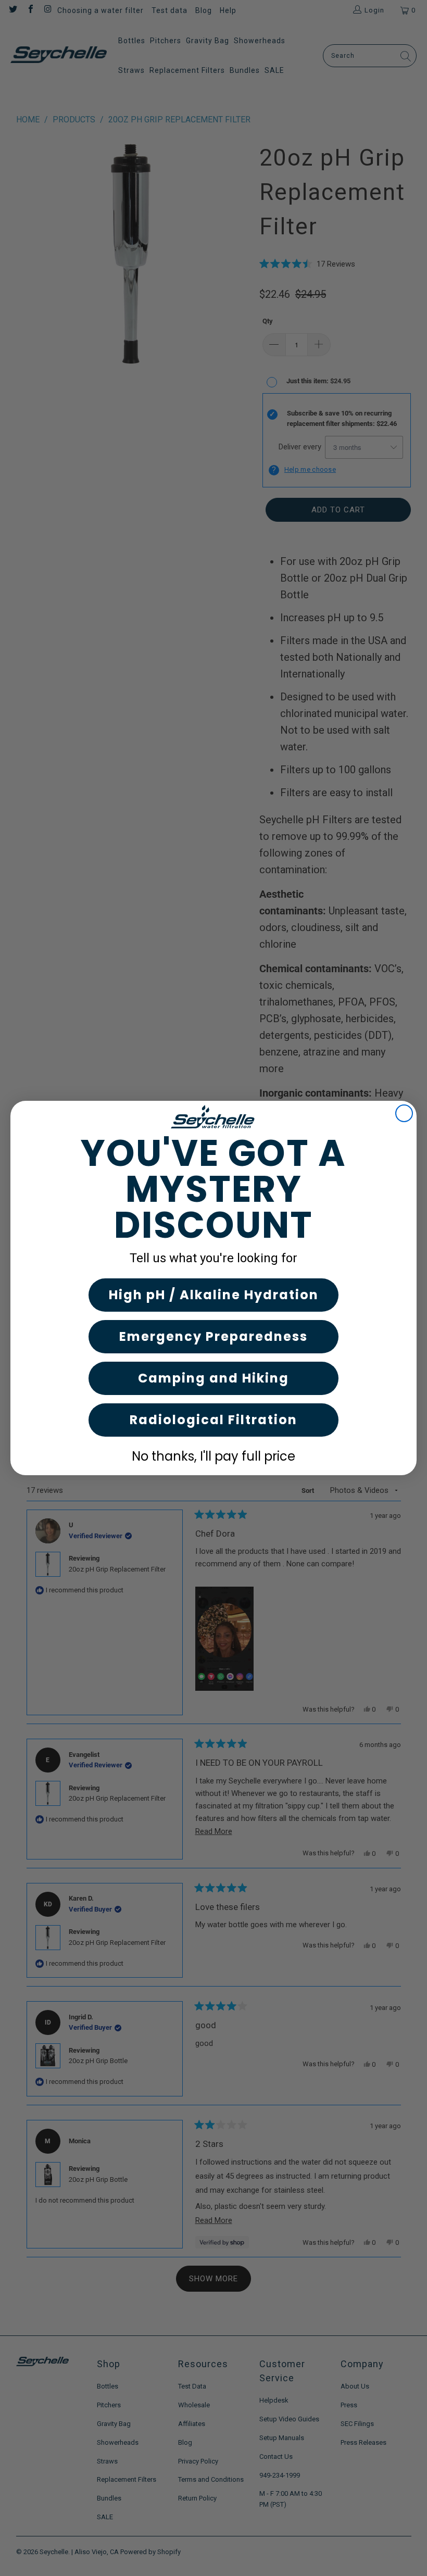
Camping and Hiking (213, 1378)
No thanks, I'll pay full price (213, 1456)
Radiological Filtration (213, 1420)
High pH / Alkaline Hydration (214, 1295)
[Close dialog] (404, 1113)
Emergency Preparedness (213, 1336)
